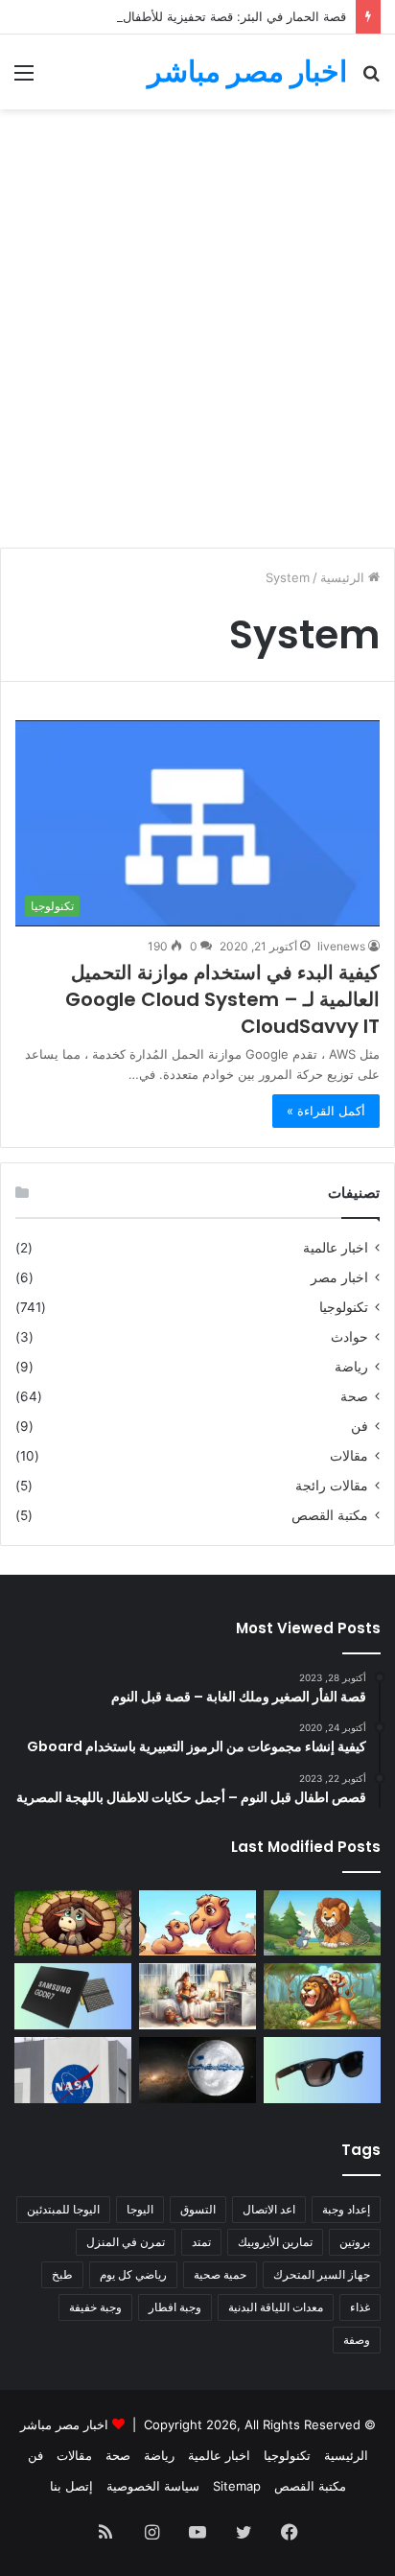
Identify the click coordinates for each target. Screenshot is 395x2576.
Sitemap (237, 2486)
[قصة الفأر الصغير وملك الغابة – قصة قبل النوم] (322, 1923)
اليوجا (140, 2209)
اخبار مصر (339, 1277)
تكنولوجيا (344, 1307)
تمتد (201, 2242)
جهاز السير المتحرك (322, 2274)
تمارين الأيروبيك (275, 2242)
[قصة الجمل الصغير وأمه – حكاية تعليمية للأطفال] (197, 1923)
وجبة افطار (175, 2307)
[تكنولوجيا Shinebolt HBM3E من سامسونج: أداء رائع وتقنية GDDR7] (73, 1996)
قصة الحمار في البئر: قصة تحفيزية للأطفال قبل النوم (208, 16)
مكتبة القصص (330, 1515)
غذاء (360, 2307)
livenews (341, 946)
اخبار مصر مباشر (64, 2424)
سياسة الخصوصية (153, 2486)
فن (360, 1426)
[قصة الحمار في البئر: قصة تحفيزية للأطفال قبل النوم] (73, 1923)
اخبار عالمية (336, 1248)
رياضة (351, 1367)
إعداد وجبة (346, 2209)
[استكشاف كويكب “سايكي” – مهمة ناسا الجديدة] (73, 2070)
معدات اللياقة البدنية (276, 2307)
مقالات (349, 1456)
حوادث (349, 1337)
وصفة (357, 2340)
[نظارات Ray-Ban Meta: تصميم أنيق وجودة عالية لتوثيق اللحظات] (322, 2070)
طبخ (62, 2274)
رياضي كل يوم (133, 2274)
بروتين (355, 2242)
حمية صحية (220, 2274)
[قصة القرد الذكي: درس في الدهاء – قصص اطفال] (322, 1996)
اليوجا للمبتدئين (63, 2209)
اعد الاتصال (269, 2209)
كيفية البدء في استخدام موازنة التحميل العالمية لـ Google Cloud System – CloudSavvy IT (222, 999)
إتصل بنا (71, 2486)
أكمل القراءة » (326, 1111)
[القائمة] (24, 79)
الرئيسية (344, 577)
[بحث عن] (371, 79)
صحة (354, 1396)
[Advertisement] (197, 336)
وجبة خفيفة (95, 2307)
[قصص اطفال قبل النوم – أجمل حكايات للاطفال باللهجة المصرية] (197, 1996)
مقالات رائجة (332, 1486)
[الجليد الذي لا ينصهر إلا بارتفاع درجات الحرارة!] (197, 2070)
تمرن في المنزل (126, 2242)
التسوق (198, 2209)
